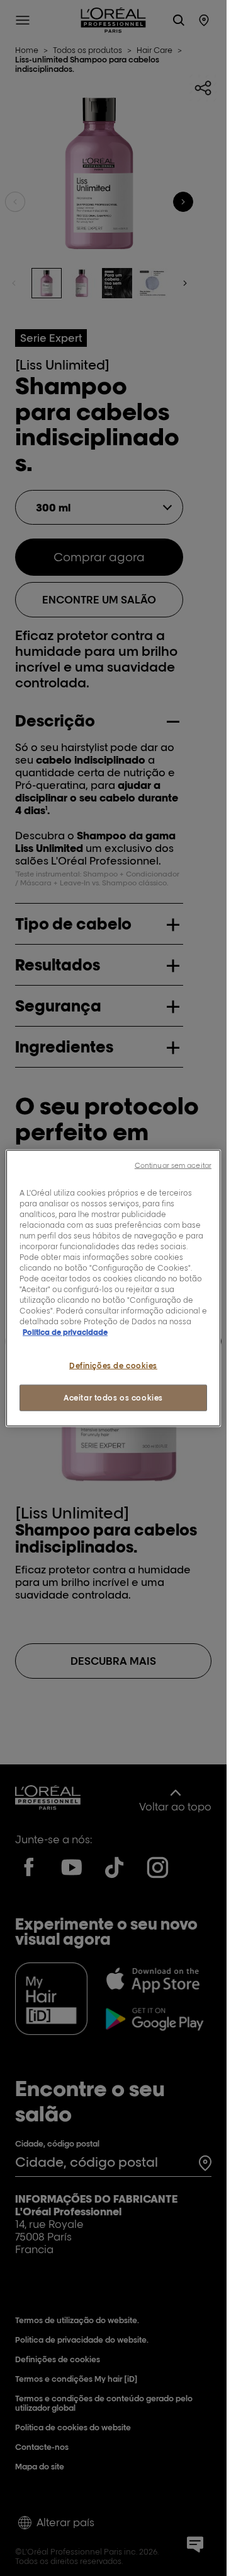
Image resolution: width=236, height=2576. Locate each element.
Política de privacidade (65, 1332)
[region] (113, 1288)
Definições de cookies (113, 1366)
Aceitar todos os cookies (113, 1398)
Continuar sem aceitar (173, 1165)
